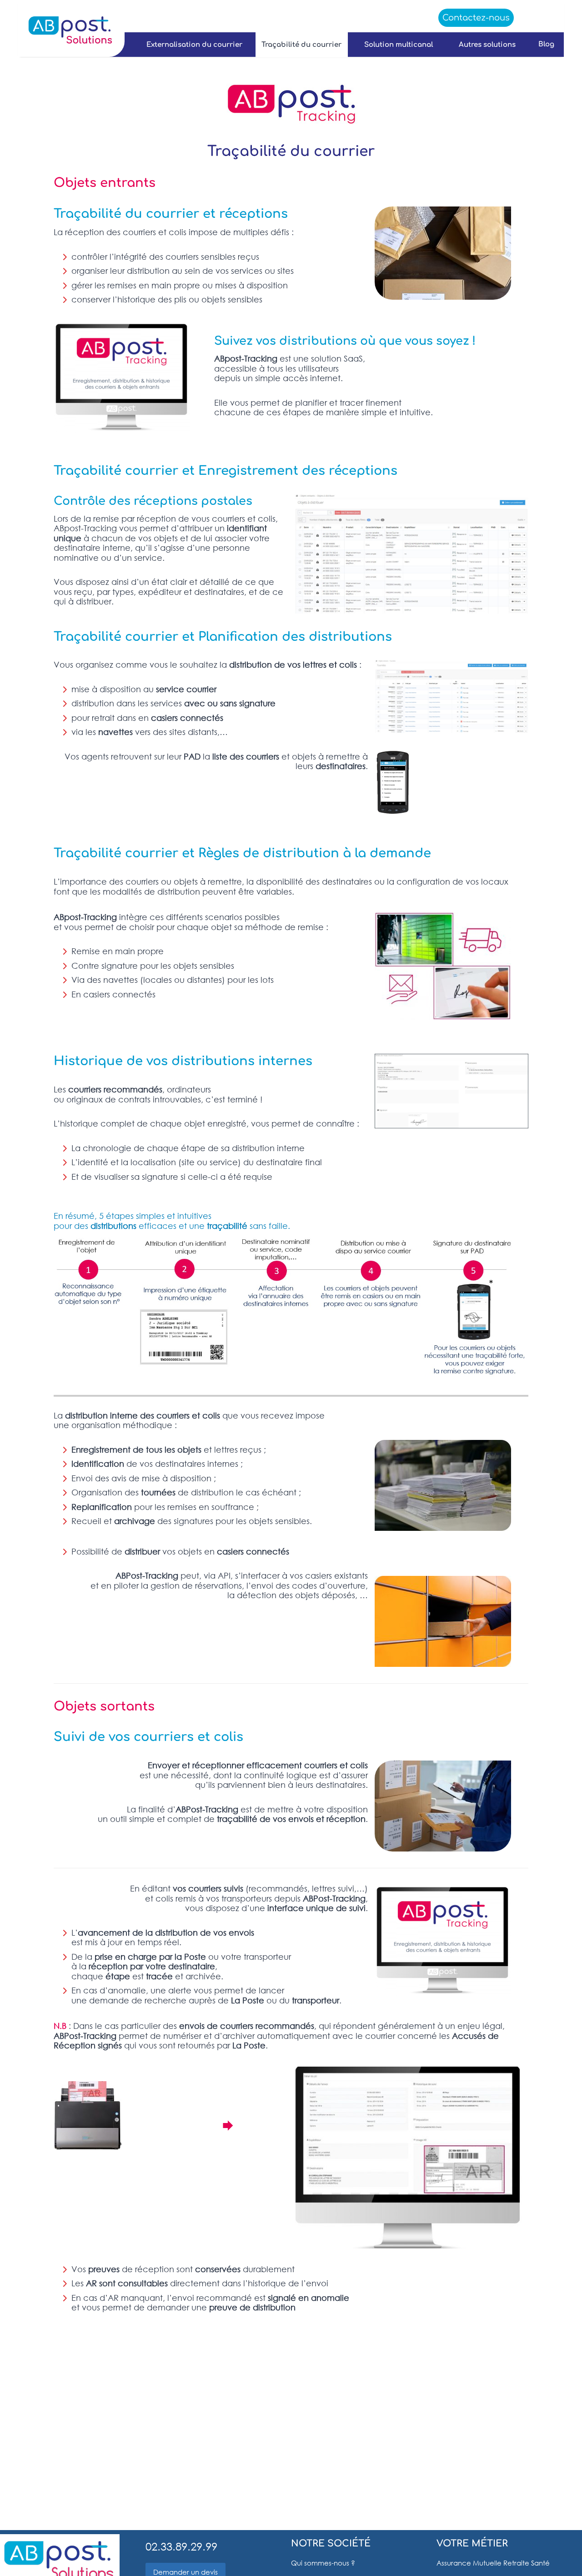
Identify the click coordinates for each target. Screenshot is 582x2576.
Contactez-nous (476, 18)
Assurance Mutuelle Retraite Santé (493, 2563)
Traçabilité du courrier (301, 45)
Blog (546, 44)
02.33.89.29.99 (181, 2546)
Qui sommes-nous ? (323, 2563)
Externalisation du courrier (194, 45)
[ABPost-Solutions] (70, 30)
